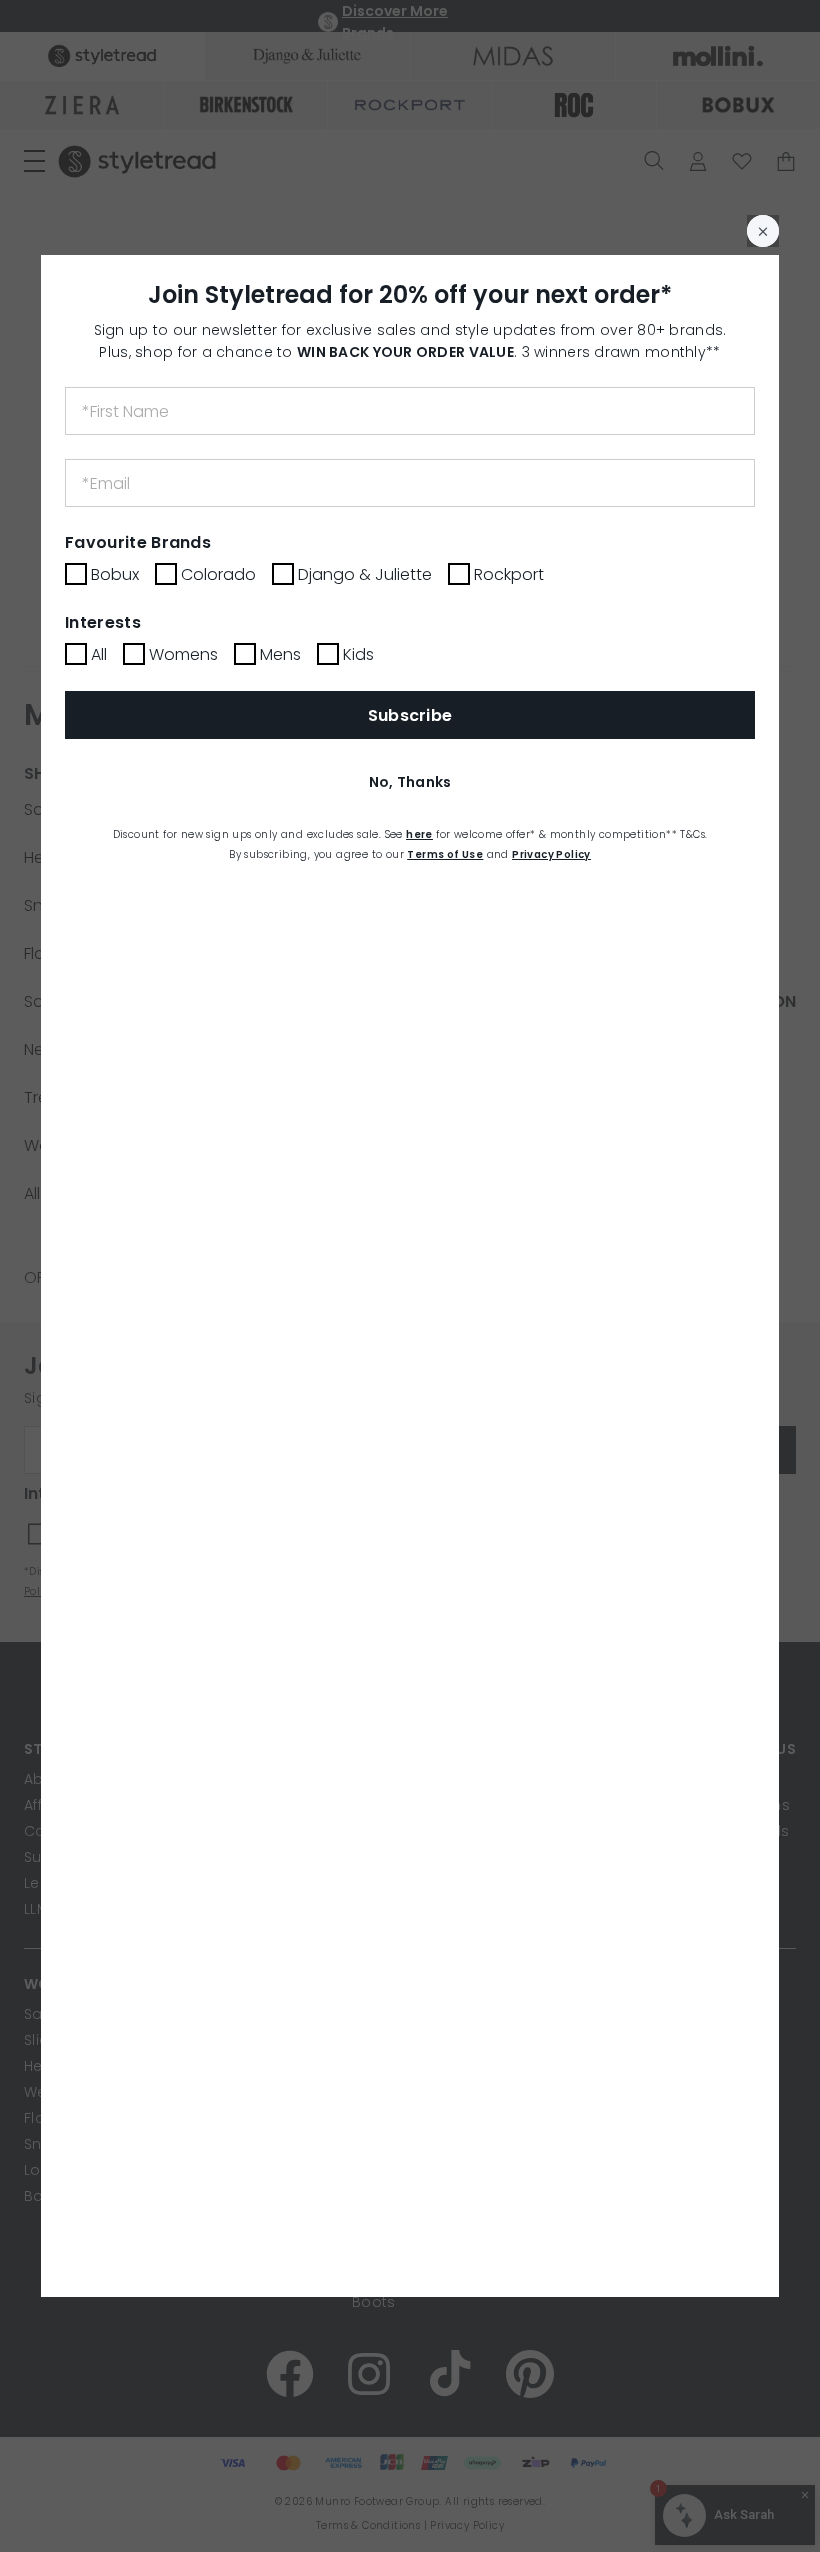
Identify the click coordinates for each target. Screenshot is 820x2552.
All (99, 654)
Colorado (218, 574)
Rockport (509, 574)
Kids (358, 654)
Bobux (115, 574)
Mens (280, 654)
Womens (183, 654)
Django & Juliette (365, 574)
